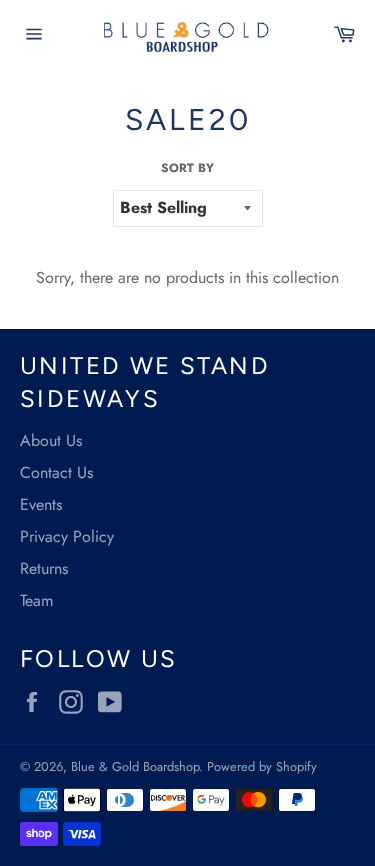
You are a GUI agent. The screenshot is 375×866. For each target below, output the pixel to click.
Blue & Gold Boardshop (135, 766)
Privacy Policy (67, 536)
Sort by (187, 168)
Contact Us (56, 472)
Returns (44, 568)
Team (36, 600)
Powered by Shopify (262, 766)
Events (41, 504)
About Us (51, 440)
